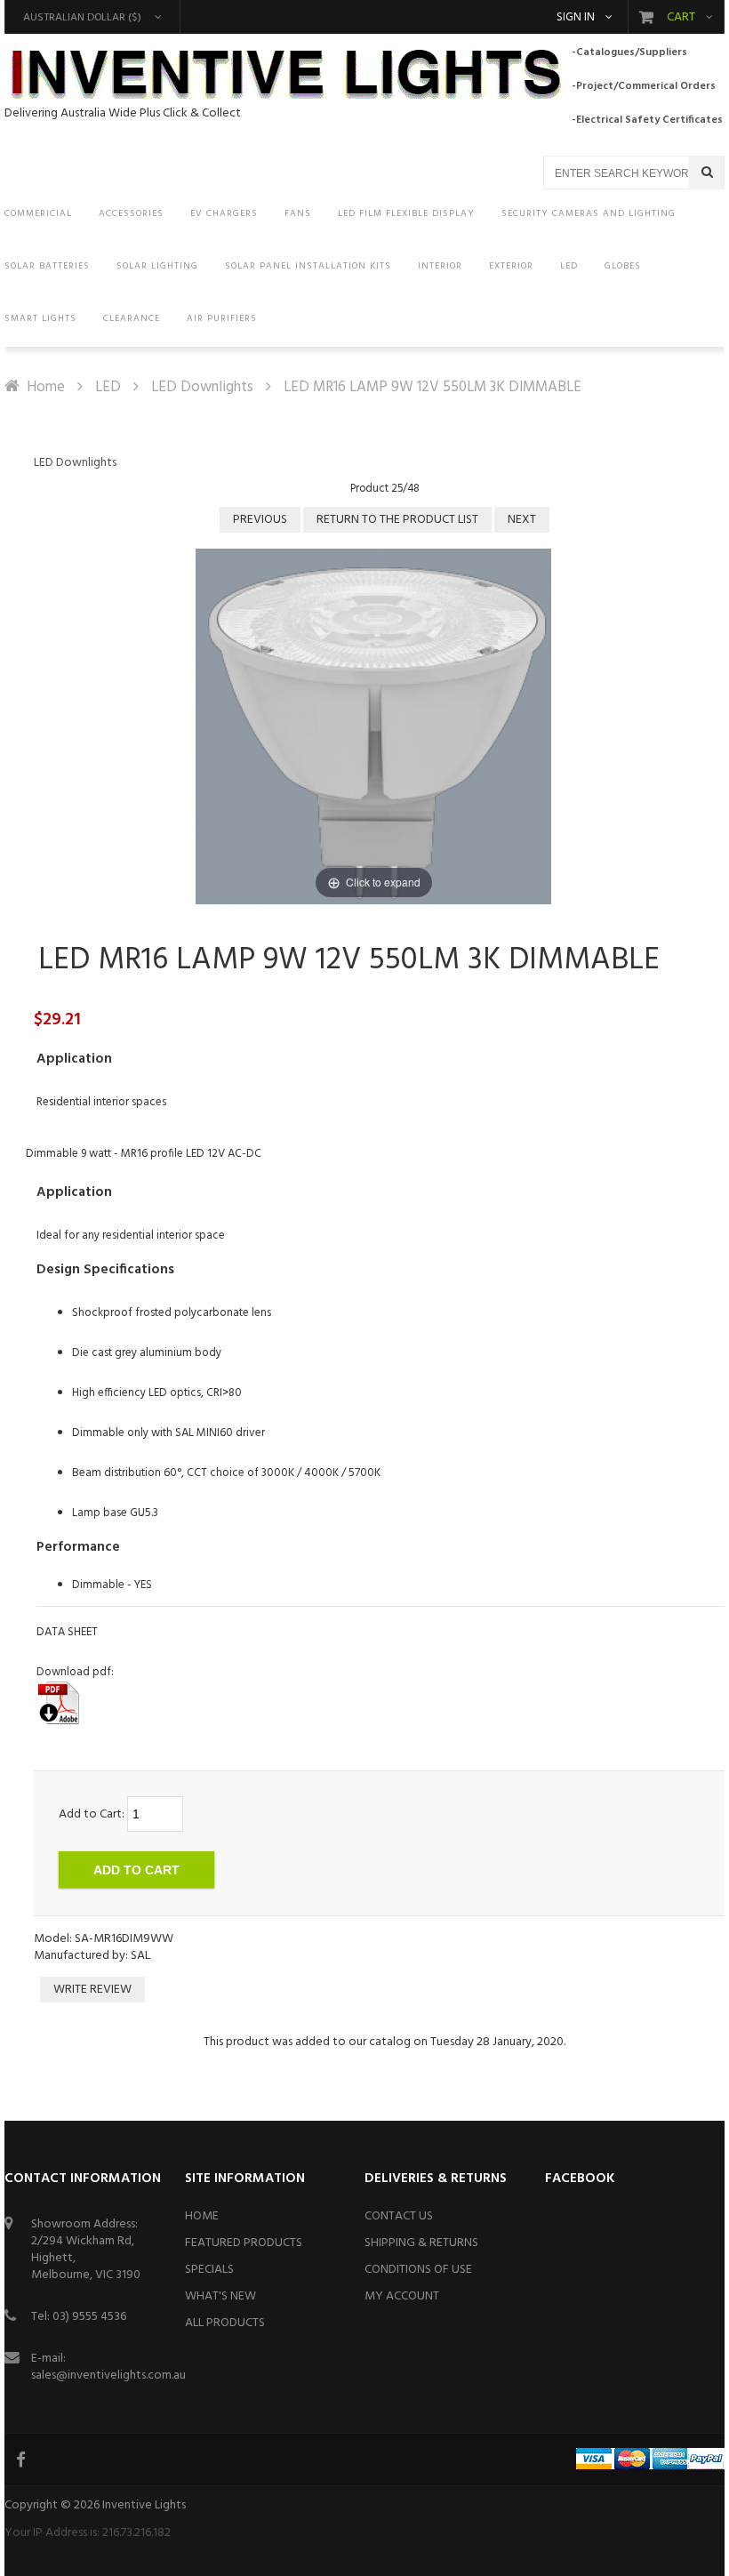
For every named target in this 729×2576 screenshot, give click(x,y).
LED (108, 387)
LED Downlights (202, 387)
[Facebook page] (22, 2460)
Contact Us (399, 2216)
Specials (209, 2270)
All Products (225, 2323)
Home (46, 387)
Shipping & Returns (421, 2243)
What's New (220, 2296)
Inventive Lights (144, 2505)
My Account (402, 2296)
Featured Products (244, 2243)
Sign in (576, 18)
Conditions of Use (418, 2270)
